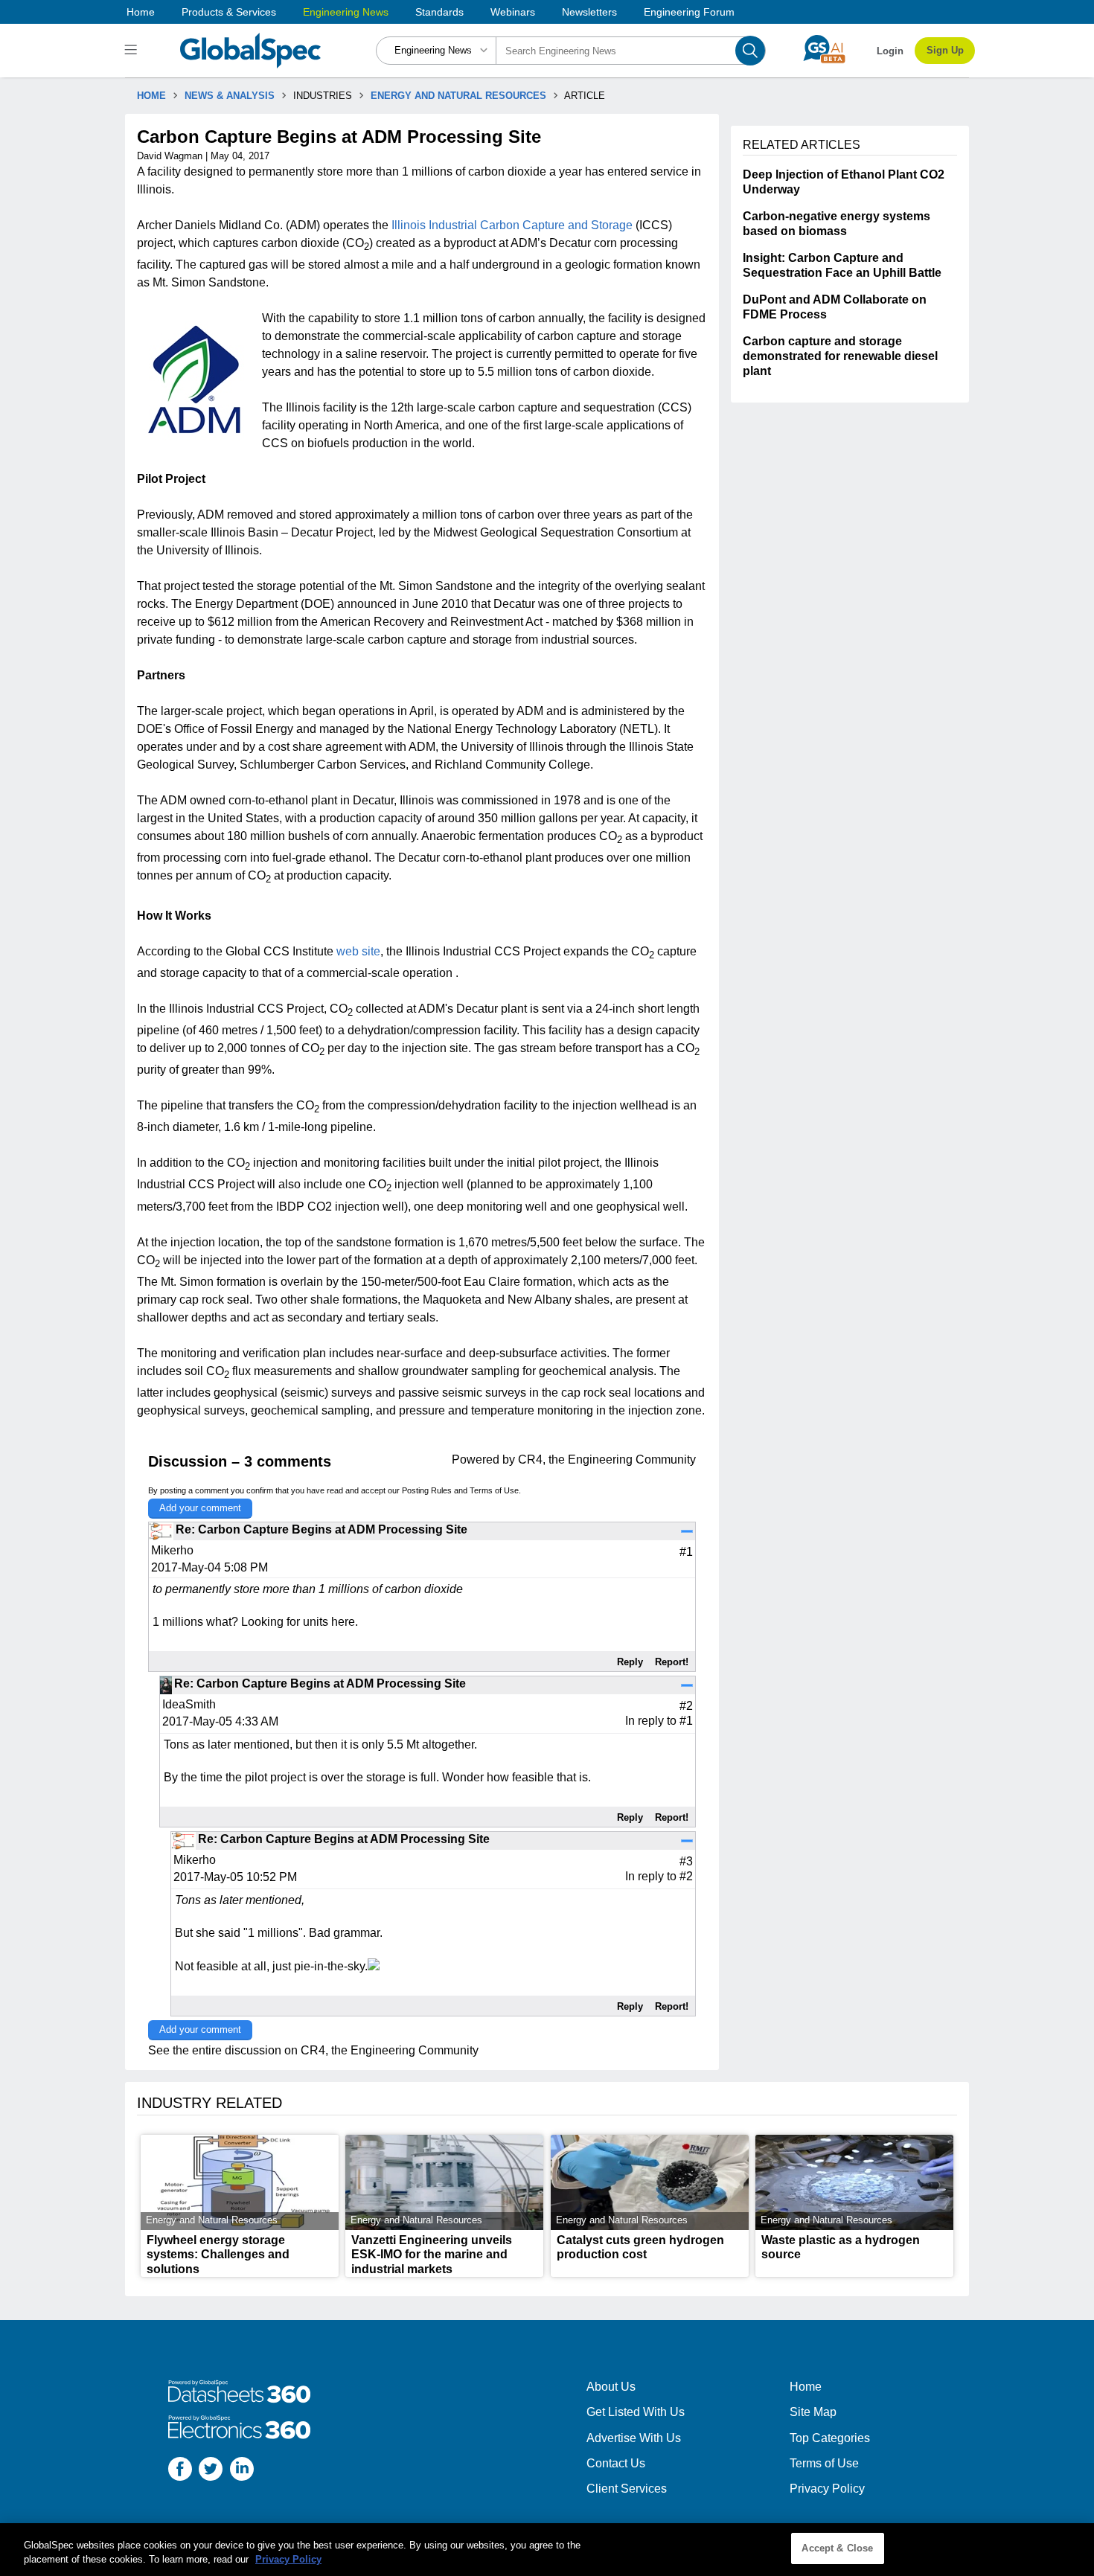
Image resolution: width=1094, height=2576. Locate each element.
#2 (686, 1876)
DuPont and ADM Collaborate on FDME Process (835, 307)
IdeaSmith (189, 1704)
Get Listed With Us (636, 2412)
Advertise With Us (634, 2438)
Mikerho (172, 1550)
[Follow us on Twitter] (211, 2471)
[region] (547, 2550)
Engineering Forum (689, 12)
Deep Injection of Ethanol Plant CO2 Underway (844, 182)
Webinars (513, 12)
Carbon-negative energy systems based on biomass (837, 224)
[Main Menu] (133, 51)
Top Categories (830, 2438)
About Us (611, 2387)
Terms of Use (494, 1490)
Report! (672, 1662)
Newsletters (589, 12)
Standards (439, 12)
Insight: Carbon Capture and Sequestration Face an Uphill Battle (842, 265)
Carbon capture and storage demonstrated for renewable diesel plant (840, 356)
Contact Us (616, 2463)
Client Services (627, 2489)
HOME (151, 96)
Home (141, 12)
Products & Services (229, 12)
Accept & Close (837, 2548)
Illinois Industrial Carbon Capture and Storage (512, 225)
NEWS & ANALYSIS (230, 96)
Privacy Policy (827, 2489)
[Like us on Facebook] (180, 2471)
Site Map (813, 2412)
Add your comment (200, 1508)
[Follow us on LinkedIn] (242, 2471)
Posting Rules (427, 1490)
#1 (686, 1721)
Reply (630, 1662)
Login (890, 51)
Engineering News (346, 12)
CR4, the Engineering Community (607, 1460)
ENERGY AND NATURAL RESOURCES (458, 96)
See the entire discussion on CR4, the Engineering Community (313, 2050)
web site (358, 951)
